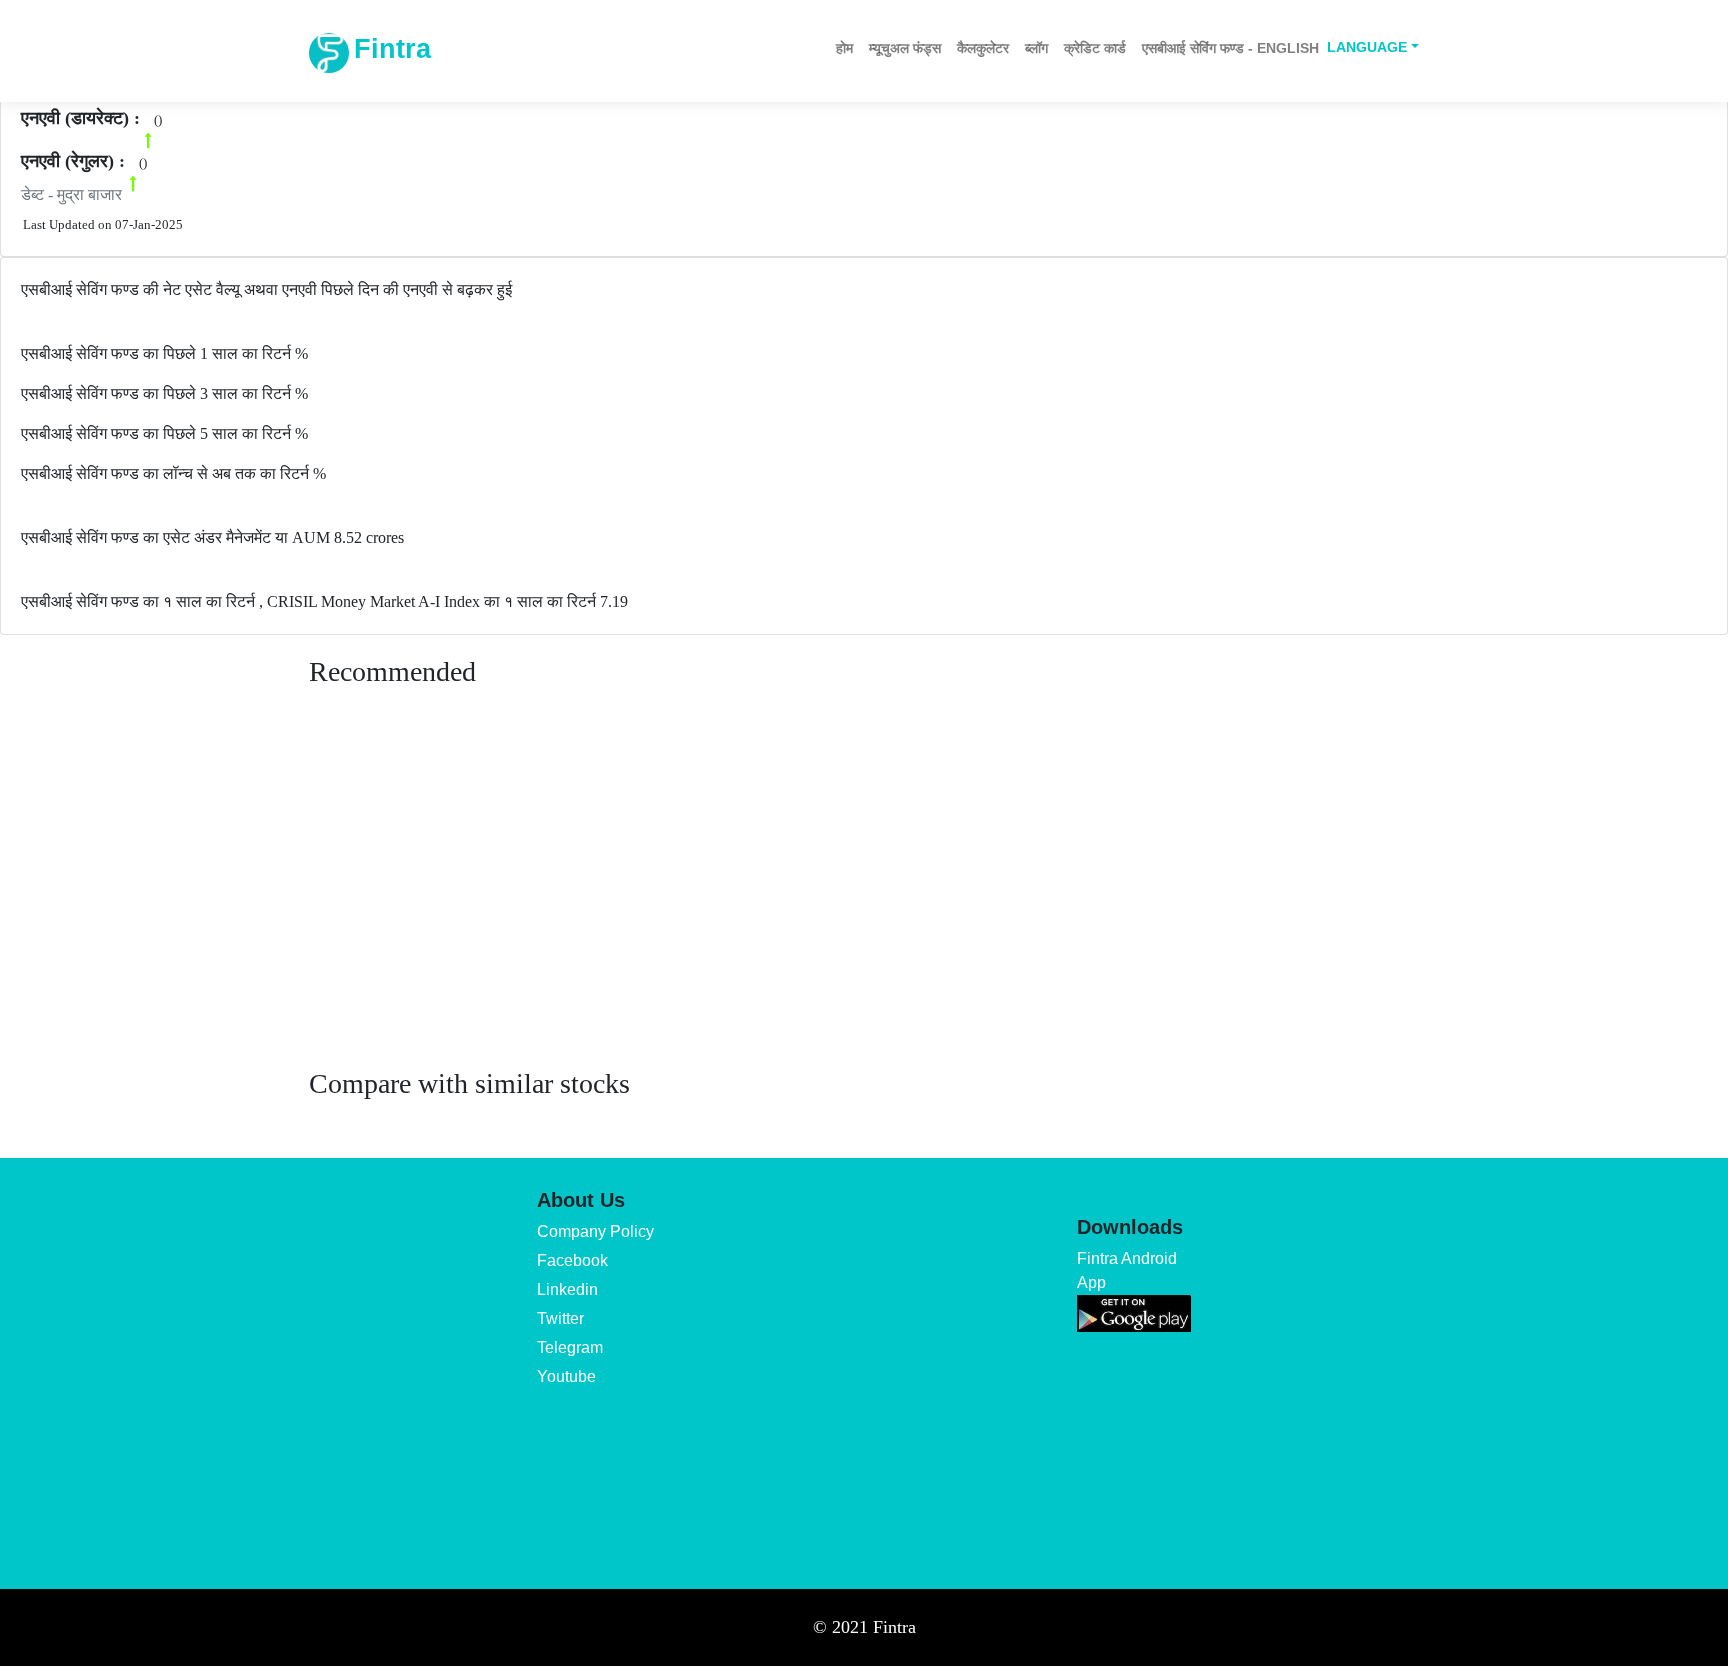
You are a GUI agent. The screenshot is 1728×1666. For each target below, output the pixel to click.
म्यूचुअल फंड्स (905, 48)
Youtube (566, 1376)
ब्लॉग (1036, 48)
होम (844, 48)
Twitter (560, 1318)
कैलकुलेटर (983, 48)
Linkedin (567, 1289)
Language (1367, 47)
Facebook (572, 1260)
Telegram (570, 1347)
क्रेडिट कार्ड (1095, 48)
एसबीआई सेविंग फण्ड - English (1230, 48)
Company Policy (595, 1231)
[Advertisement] (864, 897)
